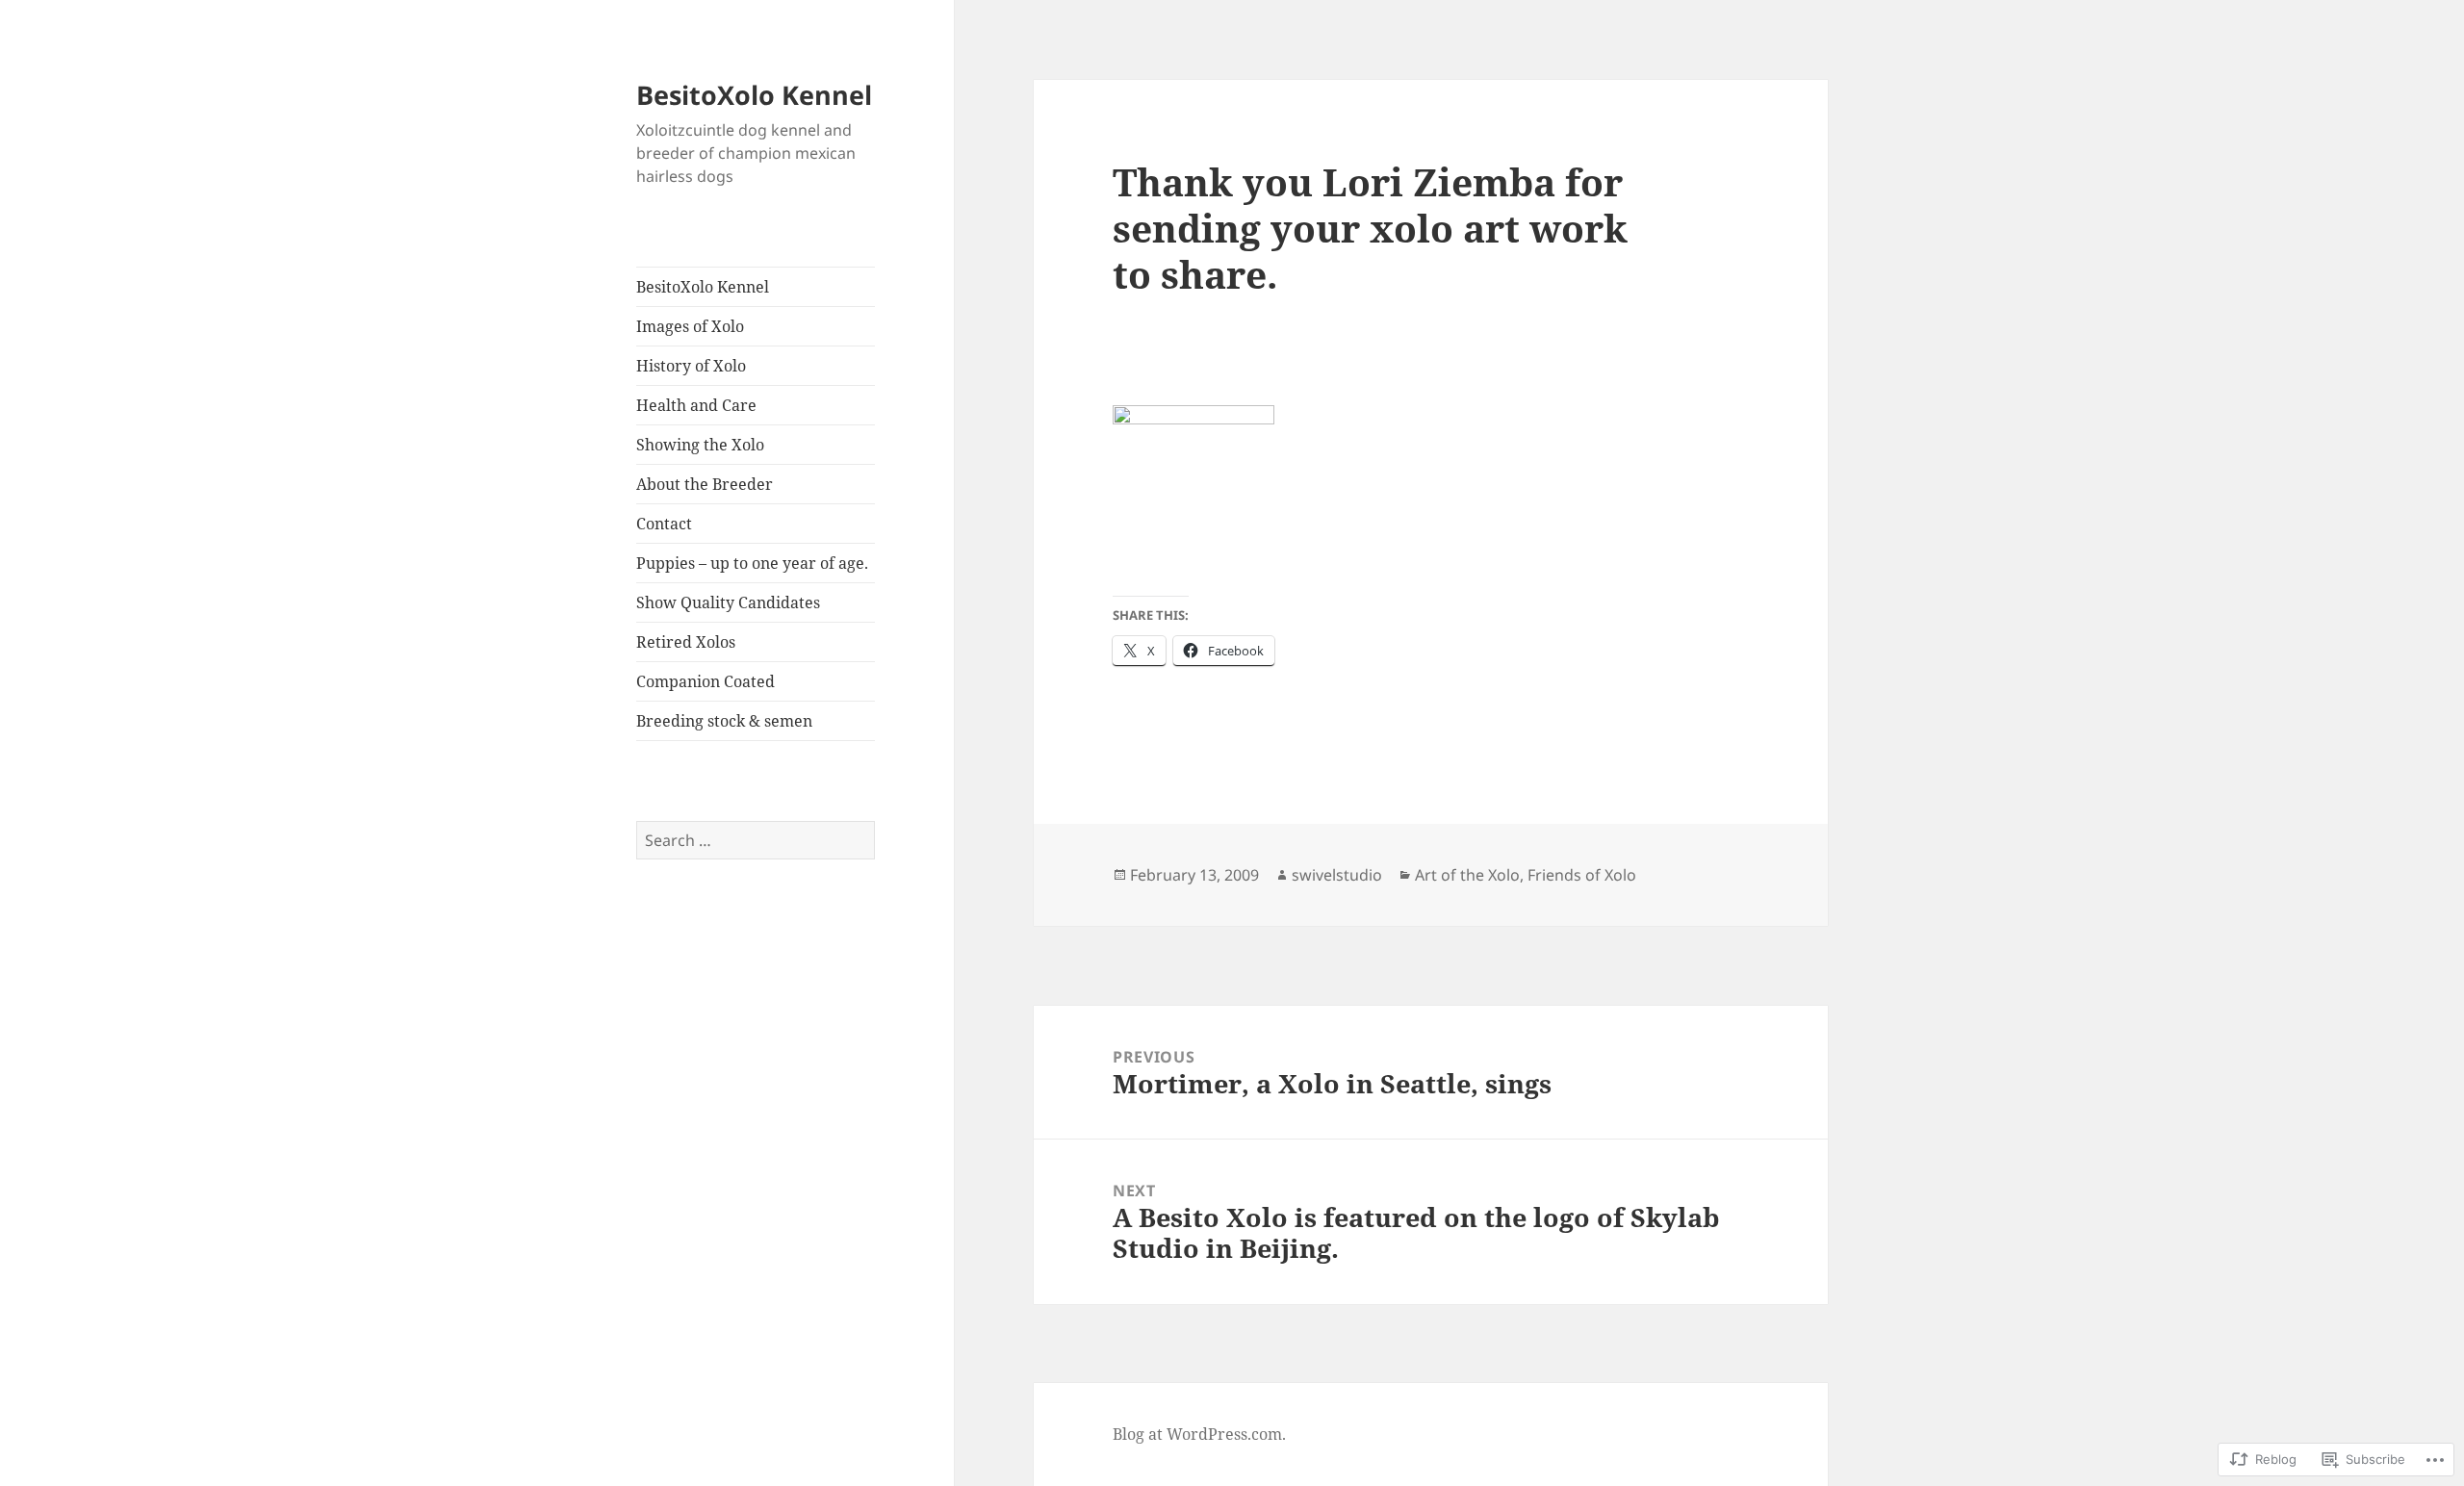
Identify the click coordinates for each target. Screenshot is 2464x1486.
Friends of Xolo (1582, 875)
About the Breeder (705, 484)
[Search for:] (756, 840)
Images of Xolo (690, 326)
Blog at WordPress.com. (1199, 1434)
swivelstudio (1337, 875)
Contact (664, 524)
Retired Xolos (686, 642)
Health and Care (696, 405)
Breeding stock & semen (724, 721)
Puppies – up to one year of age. (752, 563)
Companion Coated (706, 681)
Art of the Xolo (1467, 875)
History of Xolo (691, 366)
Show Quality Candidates (728, 602)
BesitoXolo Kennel (754, 95)
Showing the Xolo (700, 445)
